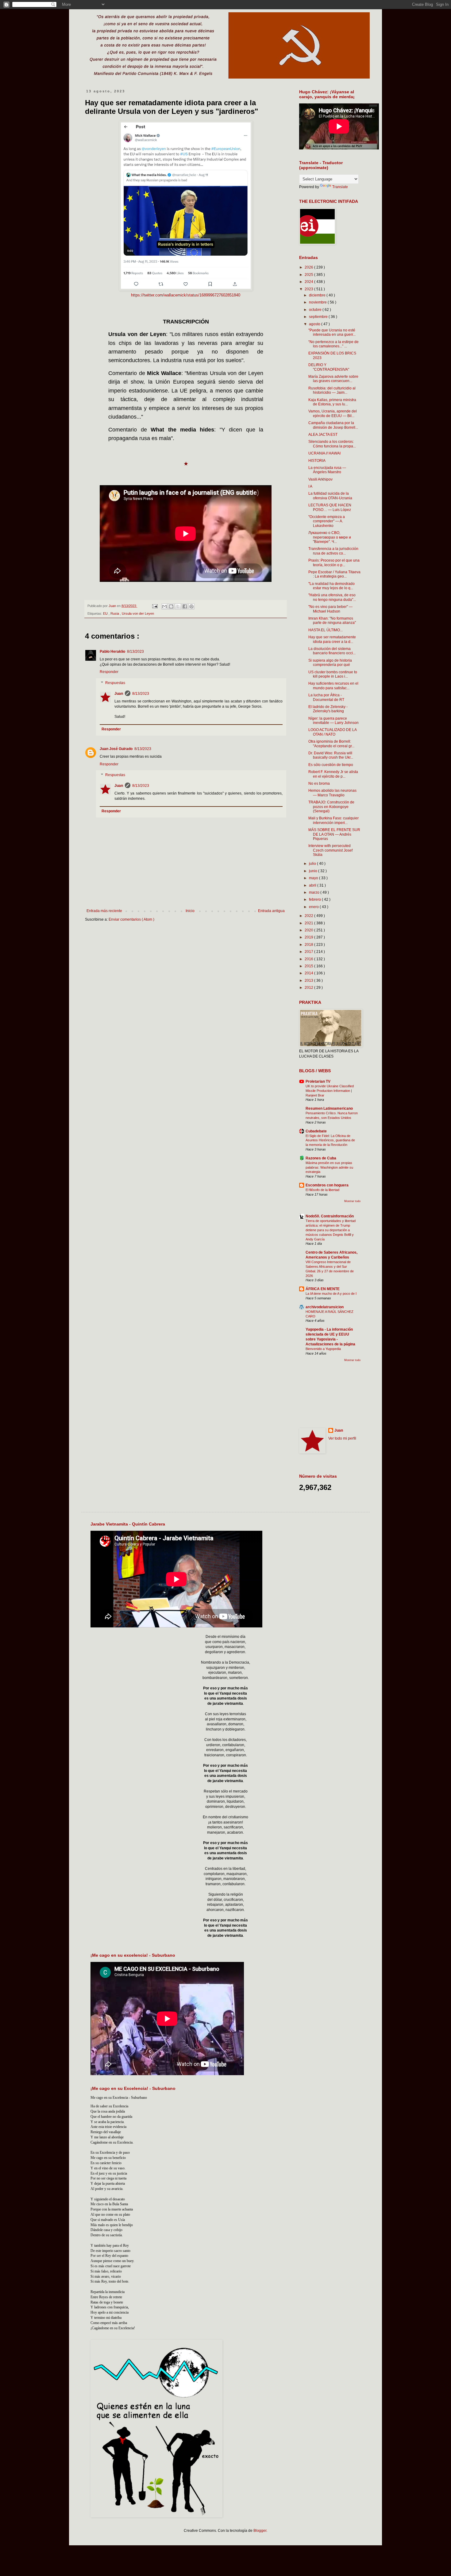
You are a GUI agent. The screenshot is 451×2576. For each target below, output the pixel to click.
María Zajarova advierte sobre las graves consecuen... (333, 379)
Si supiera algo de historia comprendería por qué (330, 663)
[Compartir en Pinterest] (191, 606)
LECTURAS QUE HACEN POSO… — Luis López (330, 507)
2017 (309, 952)
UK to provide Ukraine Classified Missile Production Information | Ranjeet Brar (330, 1091)
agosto (315, 324)
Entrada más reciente (104, 911)
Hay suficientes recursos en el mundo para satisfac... (333, 686)
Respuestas (115, 683)
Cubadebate (316, 1131)
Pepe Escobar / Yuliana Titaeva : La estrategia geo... (334, 574)
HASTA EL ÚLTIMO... (326, 630)
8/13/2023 (135, 652)
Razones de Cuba (321, 1158)
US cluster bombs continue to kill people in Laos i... (333, 674)
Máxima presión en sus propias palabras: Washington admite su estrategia (329, 1167)
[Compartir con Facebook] (185, 606)
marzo (315, 892)
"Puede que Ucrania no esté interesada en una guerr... (332, 332)
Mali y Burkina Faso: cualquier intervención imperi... (333, 820)
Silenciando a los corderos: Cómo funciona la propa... (332, 444)
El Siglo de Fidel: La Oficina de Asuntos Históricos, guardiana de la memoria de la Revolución (330, 1140)
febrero (315, 899)
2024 (309, 282)
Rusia (115, 613)
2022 (309, 916)
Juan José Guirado (116, 749)
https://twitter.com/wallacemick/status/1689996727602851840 (186, 295)
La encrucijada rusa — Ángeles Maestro (327, 470)
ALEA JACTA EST (323, 435)
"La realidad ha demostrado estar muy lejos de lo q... (332, 586)
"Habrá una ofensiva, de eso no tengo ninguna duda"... (332, 597)
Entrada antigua (271, 911)
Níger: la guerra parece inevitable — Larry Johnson (333, 721)
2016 (309, 959)
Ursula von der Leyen (138, 613)
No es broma (319, 783)
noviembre (318, 302)
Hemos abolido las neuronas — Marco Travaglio (332, 793)
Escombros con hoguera (327, 1185)
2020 (309, 930)
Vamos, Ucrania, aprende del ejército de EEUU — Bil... (333, 413)
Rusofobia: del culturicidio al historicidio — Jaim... (332, 390)
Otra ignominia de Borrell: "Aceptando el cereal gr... (331, 744)
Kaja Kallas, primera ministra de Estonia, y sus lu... (332, 402)
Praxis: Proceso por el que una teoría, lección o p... (334, 563)
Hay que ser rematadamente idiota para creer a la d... (332, 639)
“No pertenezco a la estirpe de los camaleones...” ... (333, 344)
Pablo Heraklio (112, 652)
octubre (316, 310)
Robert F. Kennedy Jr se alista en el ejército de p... (333, 774)
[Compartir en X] (178, 606)
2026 (309, 267)
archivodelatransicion (325, 1307)
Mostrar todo (352, 1201)
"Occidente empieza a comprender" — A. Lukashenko (327, 521)
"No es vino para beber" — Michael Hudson (330, 609)
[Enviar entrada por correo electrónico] (154, 606)
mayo (314, 878)
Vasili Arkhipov (320, 479)
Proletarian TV (318, 1081)
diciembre (318, 295)
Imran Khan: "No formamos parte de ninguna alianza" (332, 621)
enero (314, 907)
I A (310, 486)
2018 (309, 945)
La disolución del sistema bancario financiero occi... (332, 651)
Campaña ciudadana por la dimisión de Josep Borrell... (333, 425)
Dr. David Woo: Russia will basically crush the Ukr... (331, 755)
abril (313, 885)
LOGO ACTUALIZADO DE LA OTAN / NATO (332, 732)
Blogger (260, 2531)
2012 (309, 988)
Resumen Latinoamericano (329, 1108)
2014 (309, 973)
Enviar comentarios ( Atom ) (131, 919)
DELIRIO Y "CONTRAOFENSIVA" (329, 367)
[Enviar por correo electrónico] (164, 606)
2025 (309, 275)
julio (313, 864)
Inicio (190, 911)
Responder (109, 672)
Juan (119, 694)
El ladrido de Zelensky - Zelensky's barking (328, 709)
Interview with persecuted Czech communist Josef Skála (330, 850)
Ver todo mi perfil (342, 1438)
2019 (309, 937)
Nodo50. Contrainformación (330, 1216)
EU (106, 613)
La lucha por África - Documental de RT (326, 697)
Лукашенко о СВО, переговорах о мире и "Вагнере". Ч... (330, 537)
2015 (309, 966)
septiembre (319, 317)
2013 (309, 981)
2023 (309, 289)
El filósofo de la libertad (322, 1190)
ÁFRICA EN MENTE (323, 1289)
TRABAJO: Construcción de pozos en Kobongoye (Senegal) (331, 807)
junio (314, 871)
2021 (309, 923)
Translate (340, 187)
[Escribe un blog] (171, 606)
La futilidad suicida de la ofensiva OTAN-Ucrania (330, 496)
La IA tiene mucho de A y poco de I (331, 1294)
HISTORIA (317, 461)
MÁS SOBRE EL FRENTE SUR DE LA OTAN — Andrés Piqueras (334, 834)
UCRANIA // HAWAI (324, 453)
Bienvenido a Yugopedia (323, 1349)
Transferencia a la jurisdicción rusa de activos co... (333, 551)
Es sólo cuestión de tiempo (331, 765)
